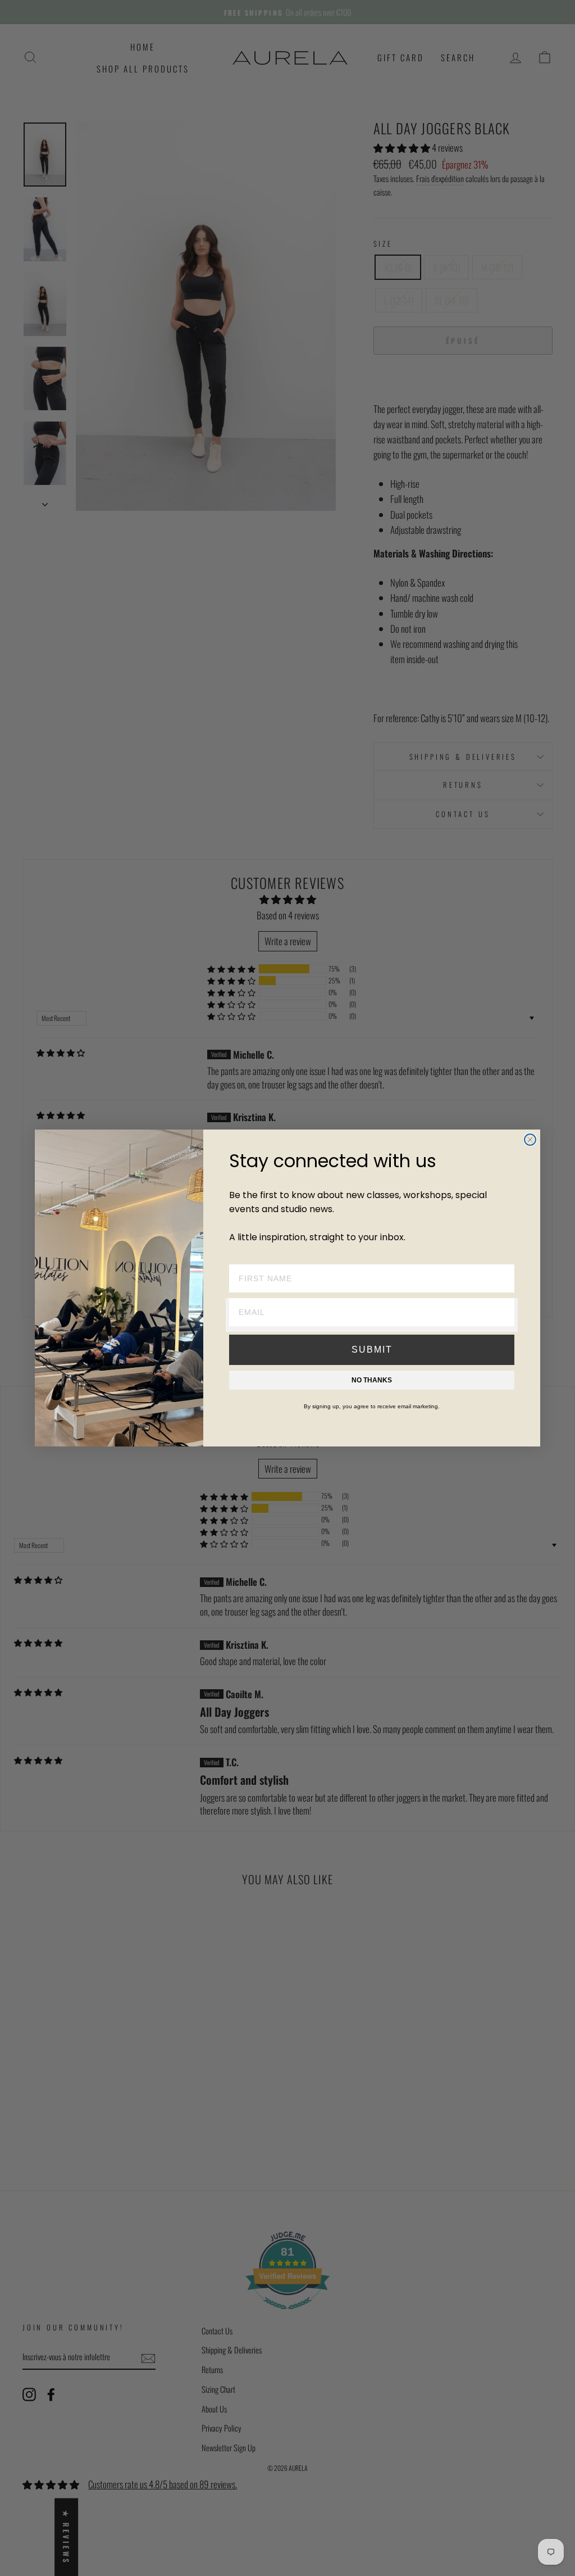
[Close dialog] (530, 1140)
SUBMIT (372, 1350)
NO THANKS (372, 1380)
